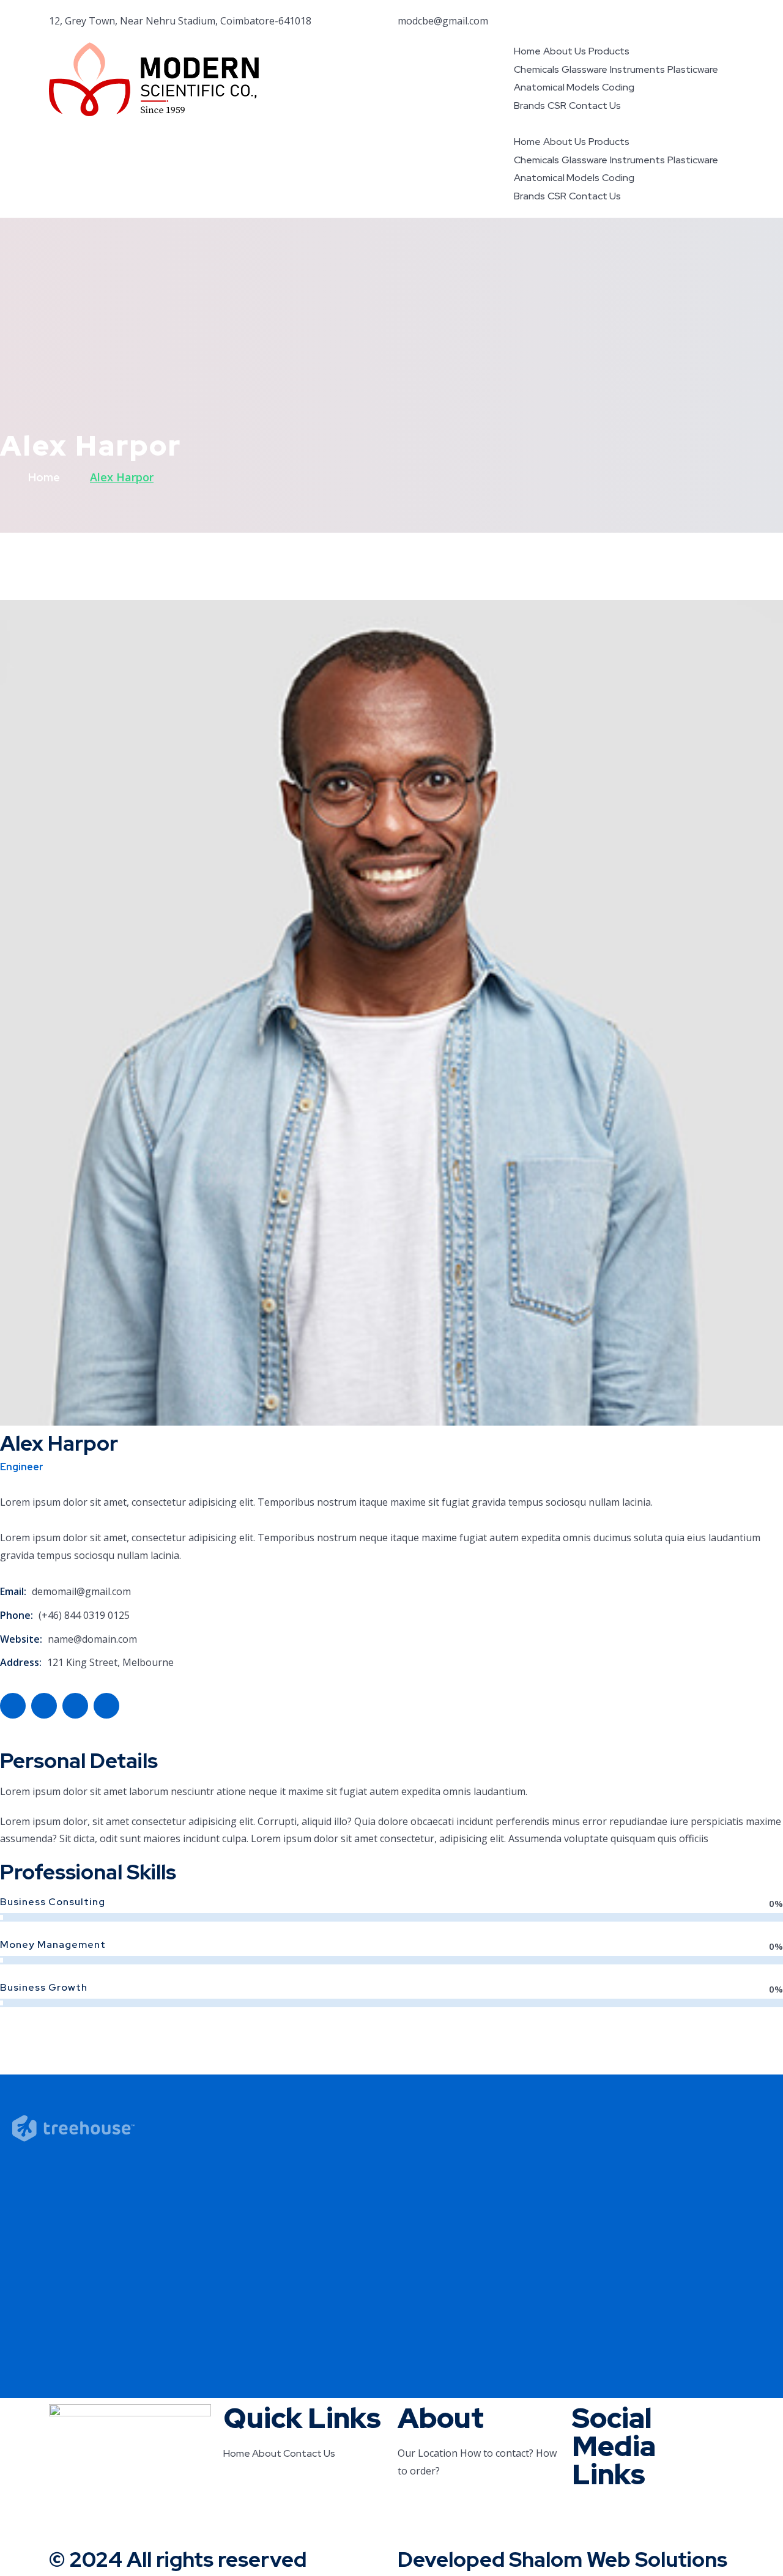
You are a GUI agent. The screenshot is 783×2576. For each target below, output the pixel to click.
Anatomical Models (557, 87)
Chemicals (536, 69)
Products (609, 51)
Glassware (584, 69)
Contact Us (595, 105)
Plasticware (693, 69)
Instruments (637, 69)
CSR (557, 105)
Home (527, 51)
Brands (529, 105)
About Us (565, 51)
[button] (624, 124)
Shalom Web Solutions (618, 2559)
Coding (618, 87)
